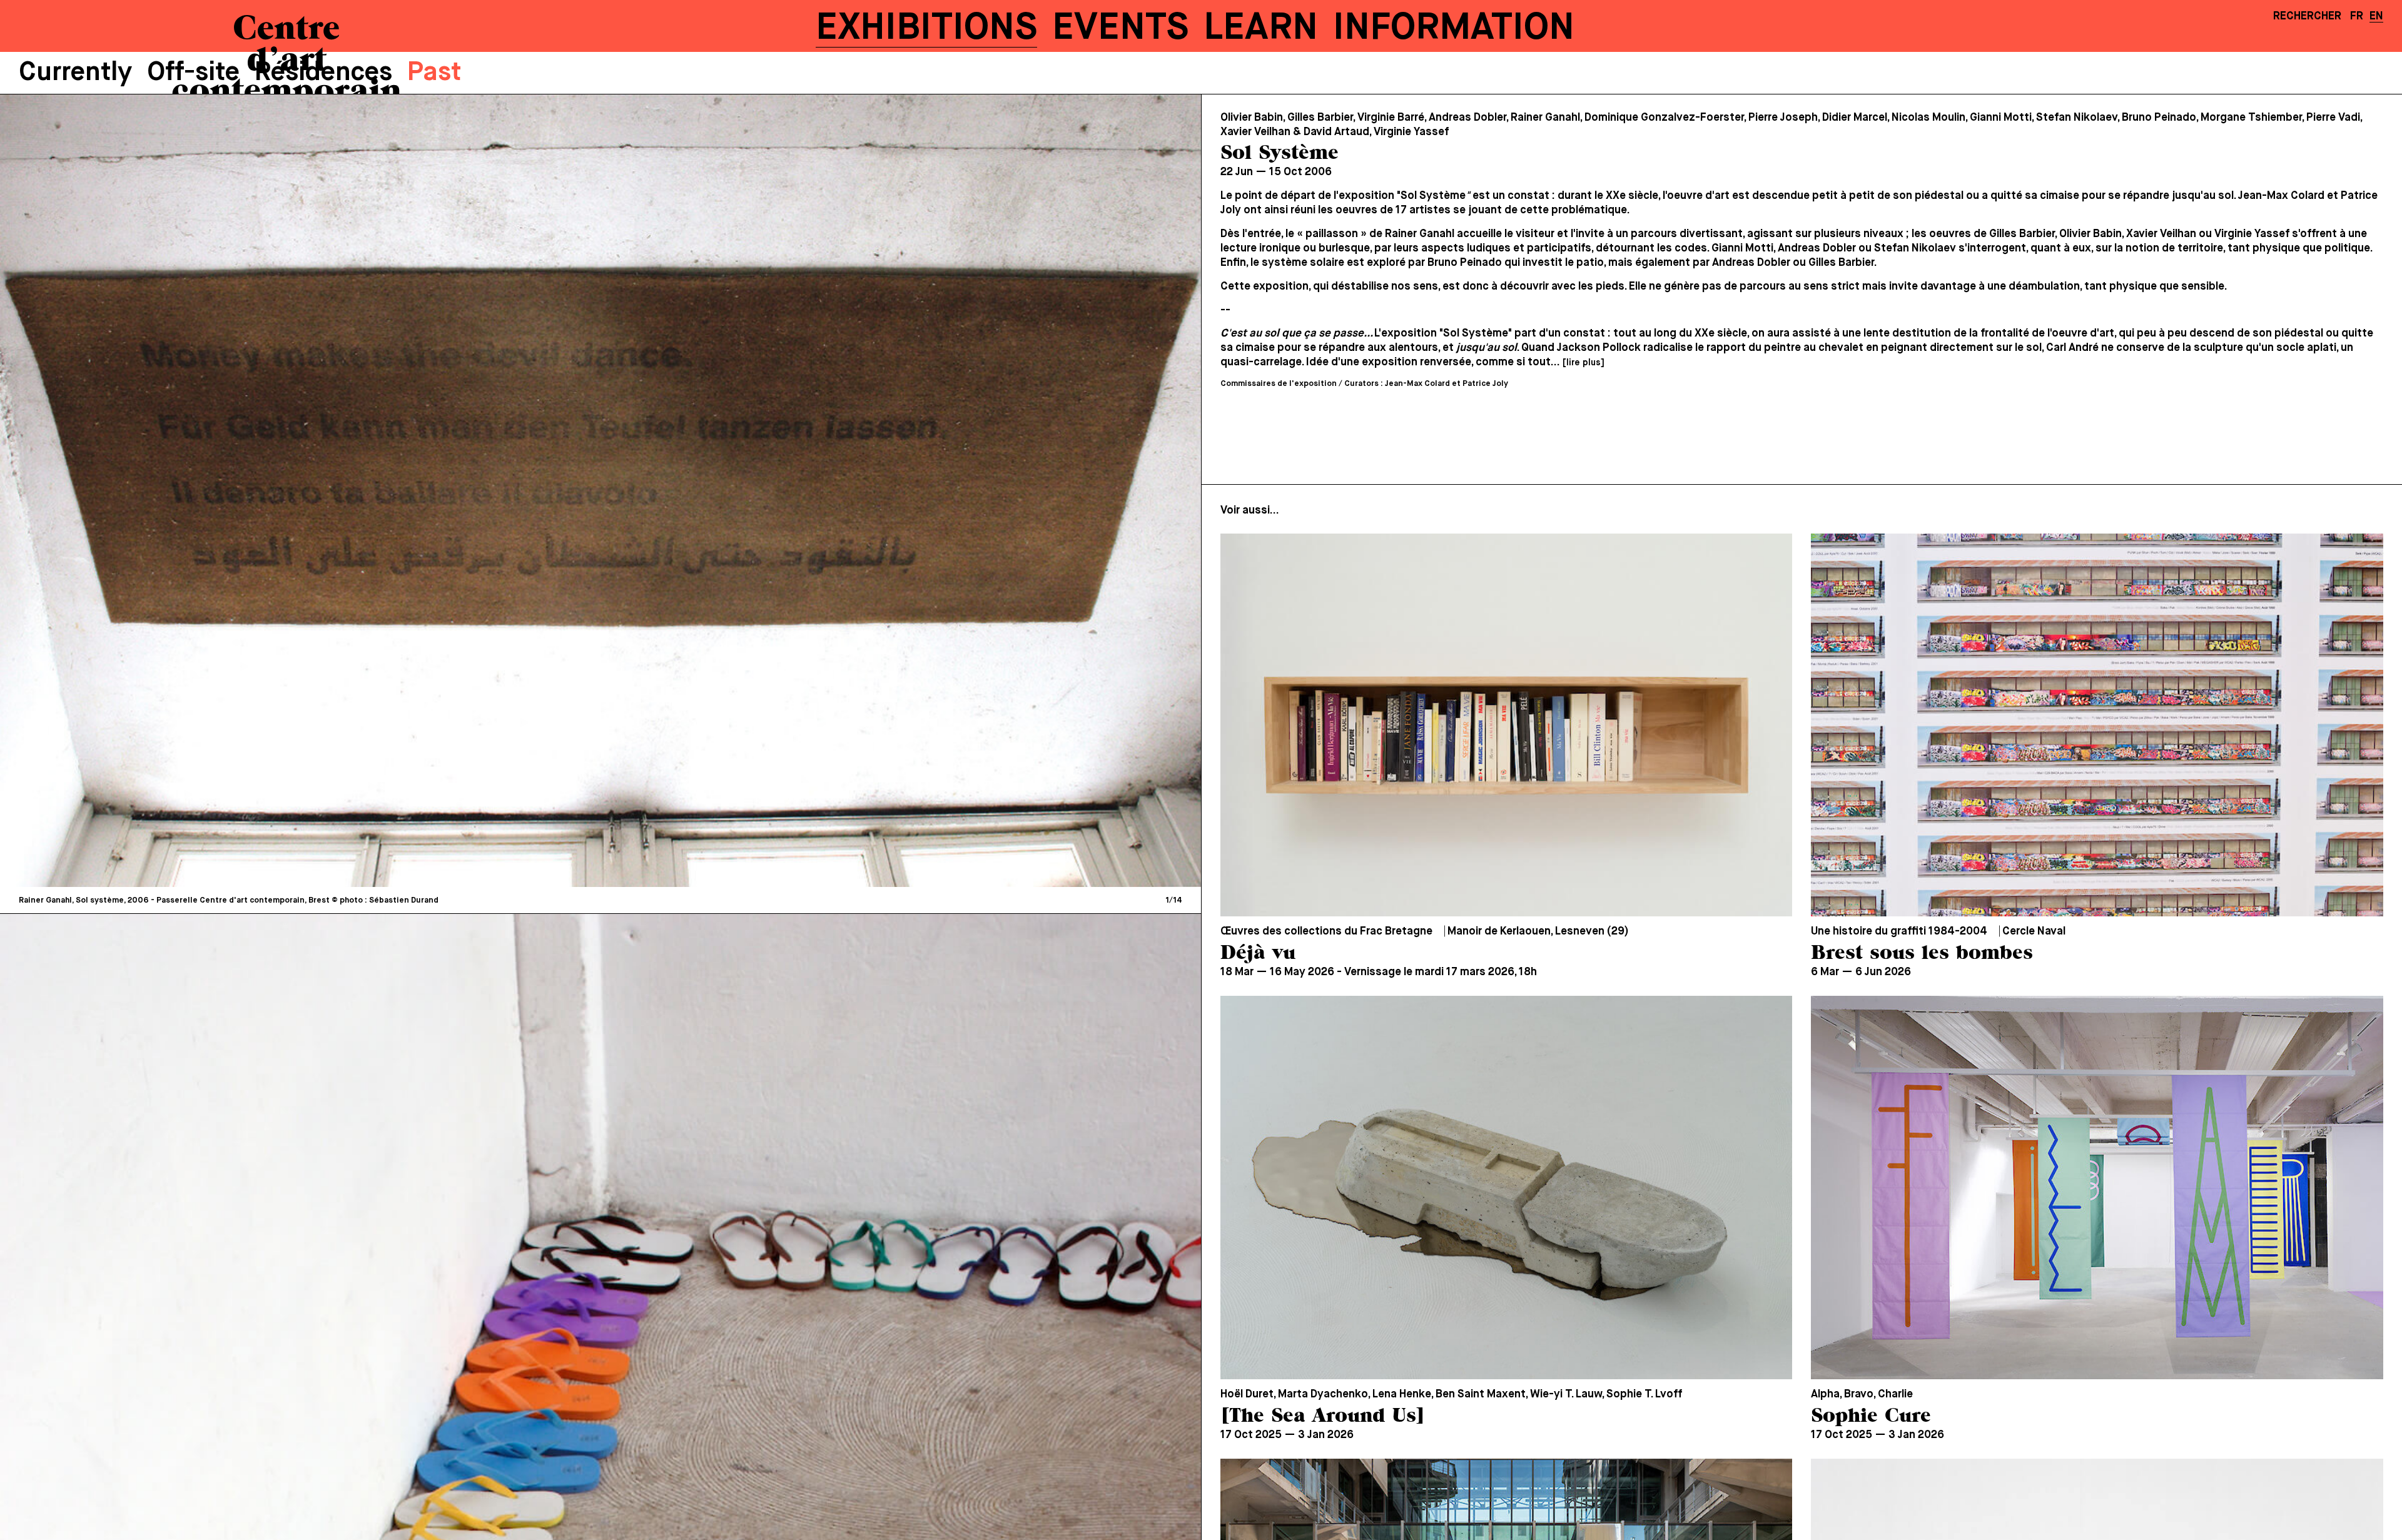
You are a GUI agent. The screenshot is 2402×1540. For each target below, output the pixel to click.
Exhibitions (926, 28)
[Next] (894, 490)
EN (2376, 16)
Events (1120, 28)
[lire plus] (1583, 363)
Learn (1261, 28)
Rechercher (2307, 16)
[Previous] (307, 490)
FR (2357, 16)
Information (1454, 28)
